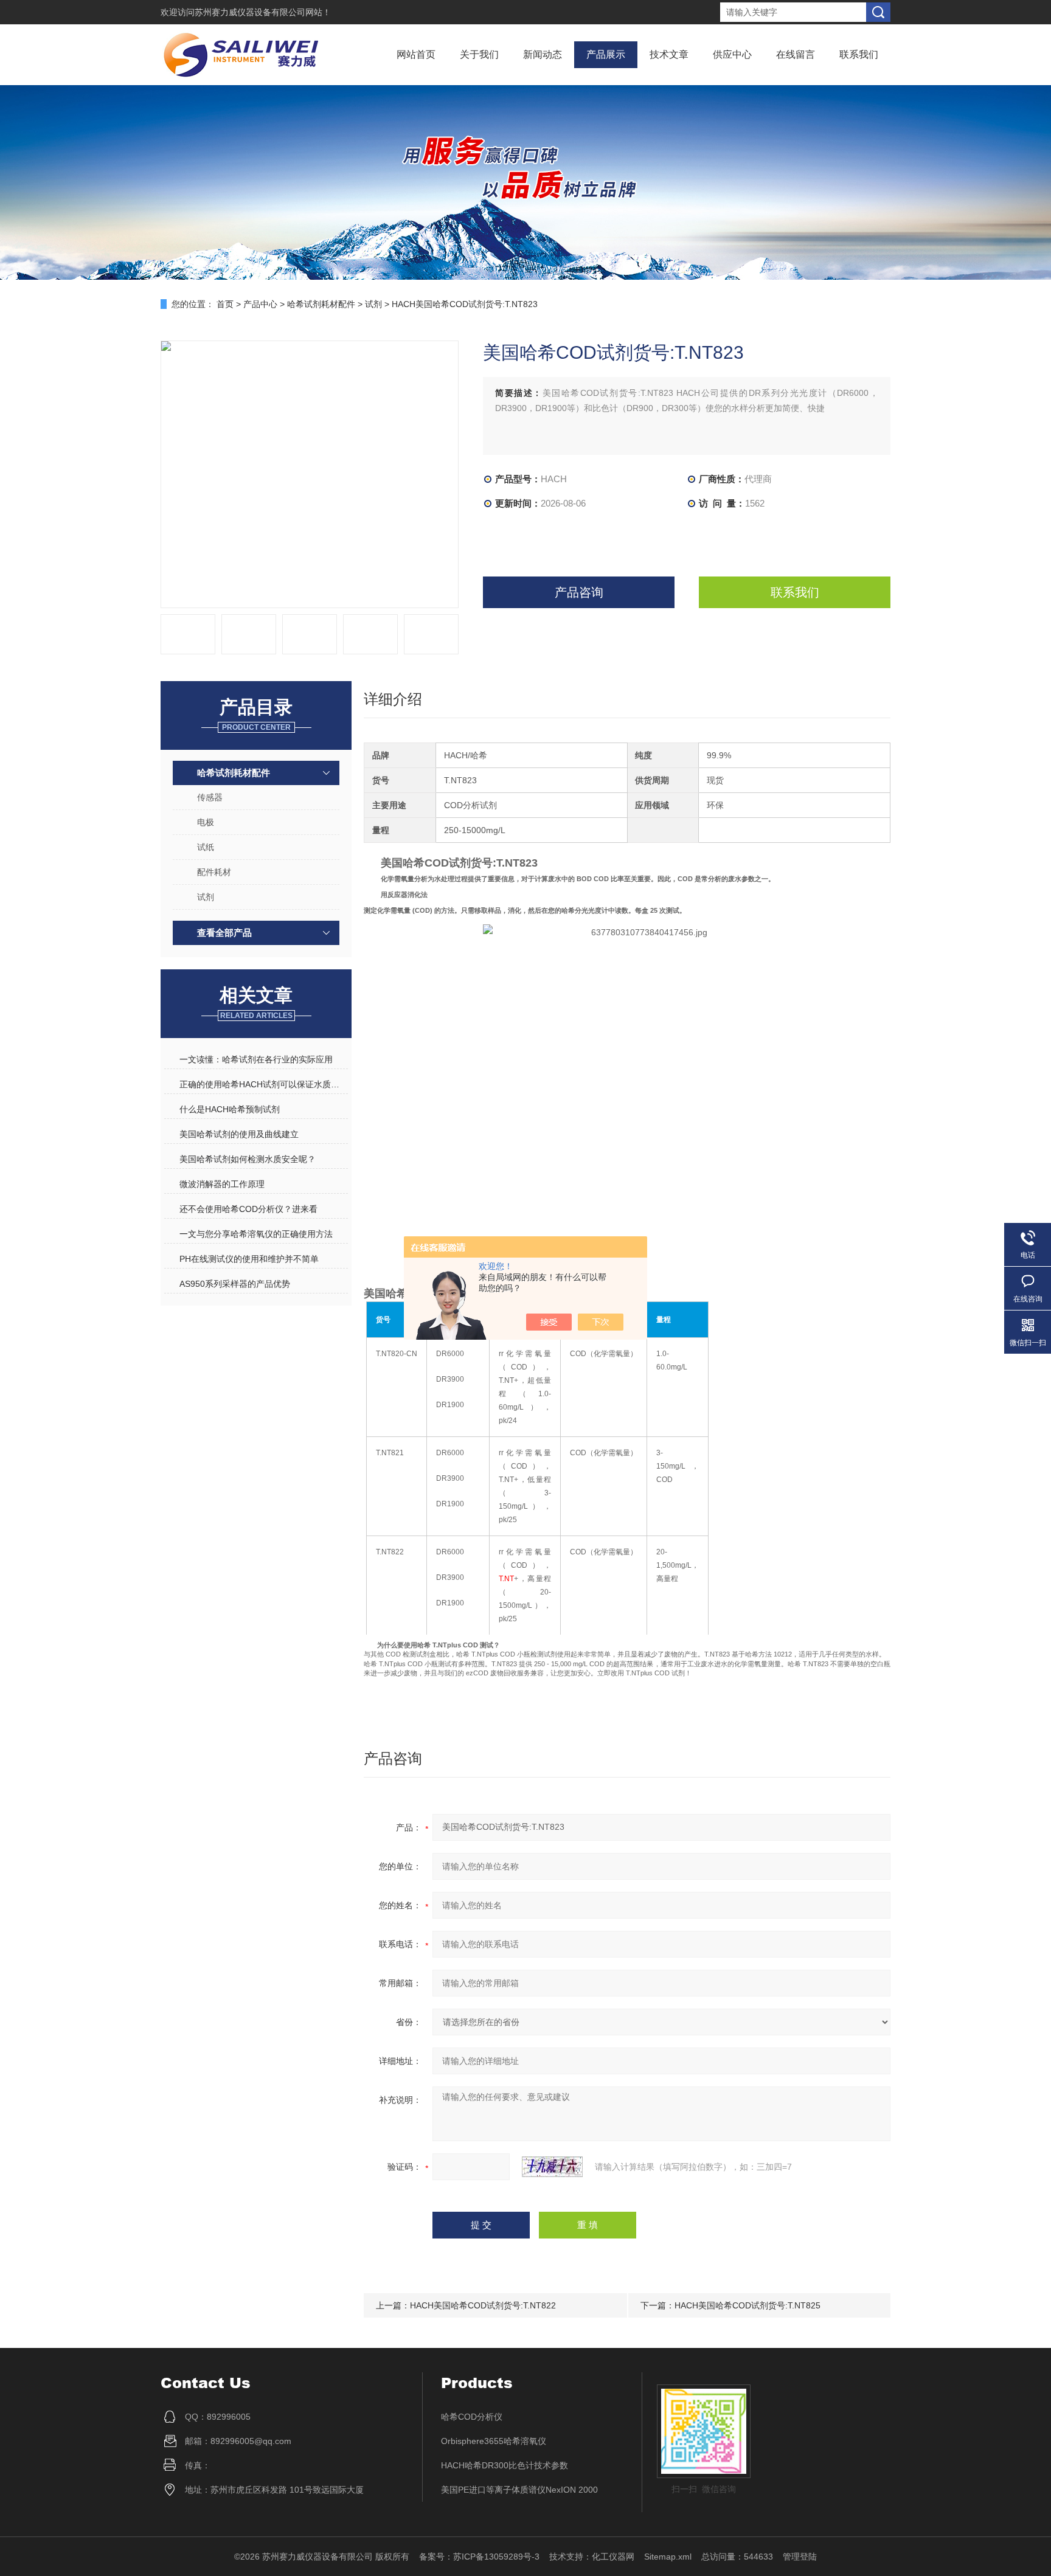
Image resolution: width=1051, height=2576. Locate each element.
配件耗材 (214, 872)
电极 (206, 822)
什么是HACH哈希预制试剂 (230, 1109)
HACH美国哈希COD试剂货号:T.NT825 (747, 2305)
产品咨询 (579, 592)
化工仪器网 (613, 2557)
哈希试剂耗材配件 (321, 304)
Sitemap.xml (668, 2557)
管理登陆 (800, 2557)
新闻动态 (543, 54)
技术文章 (669, 54)
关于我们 (479, 54)
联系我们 (859, 54)
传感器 (210, 797)
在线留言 (796, 54)
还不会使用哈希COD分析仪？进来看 (248, 1209)
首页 (225, 304)
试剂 (373, 304)
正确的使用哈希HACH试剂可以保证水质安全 (263, 1084)
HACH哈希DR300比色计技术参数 (505, 2465)
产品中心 (260, 304)
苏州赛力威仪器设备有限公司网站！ (263, 12)
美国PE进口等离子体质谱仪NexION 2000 (519, 2490)
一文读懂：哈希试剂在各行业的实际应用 (256, 1059)
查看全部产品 (224, 933)
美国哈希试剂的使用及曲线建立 (239, 1134)
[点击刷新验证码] (552, 2167)
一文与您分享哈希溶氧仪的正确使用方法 (256, 1234)
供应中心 (732, 54)
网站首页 (416, 54)
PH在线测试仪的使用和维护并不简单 (249, 1259)
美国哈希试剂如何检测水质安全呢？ (248, 1159)
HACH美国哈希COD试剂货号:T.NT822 (483, 2305)
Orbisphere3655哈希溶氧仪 (494, 2441)
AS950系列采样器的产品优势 (235, 1284)
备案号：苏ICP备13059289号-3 (479, 2557)
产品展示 (606, 54)
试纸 (206, 847)
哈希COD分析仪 (472, 2417)
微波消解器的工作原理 (222, 1184)
